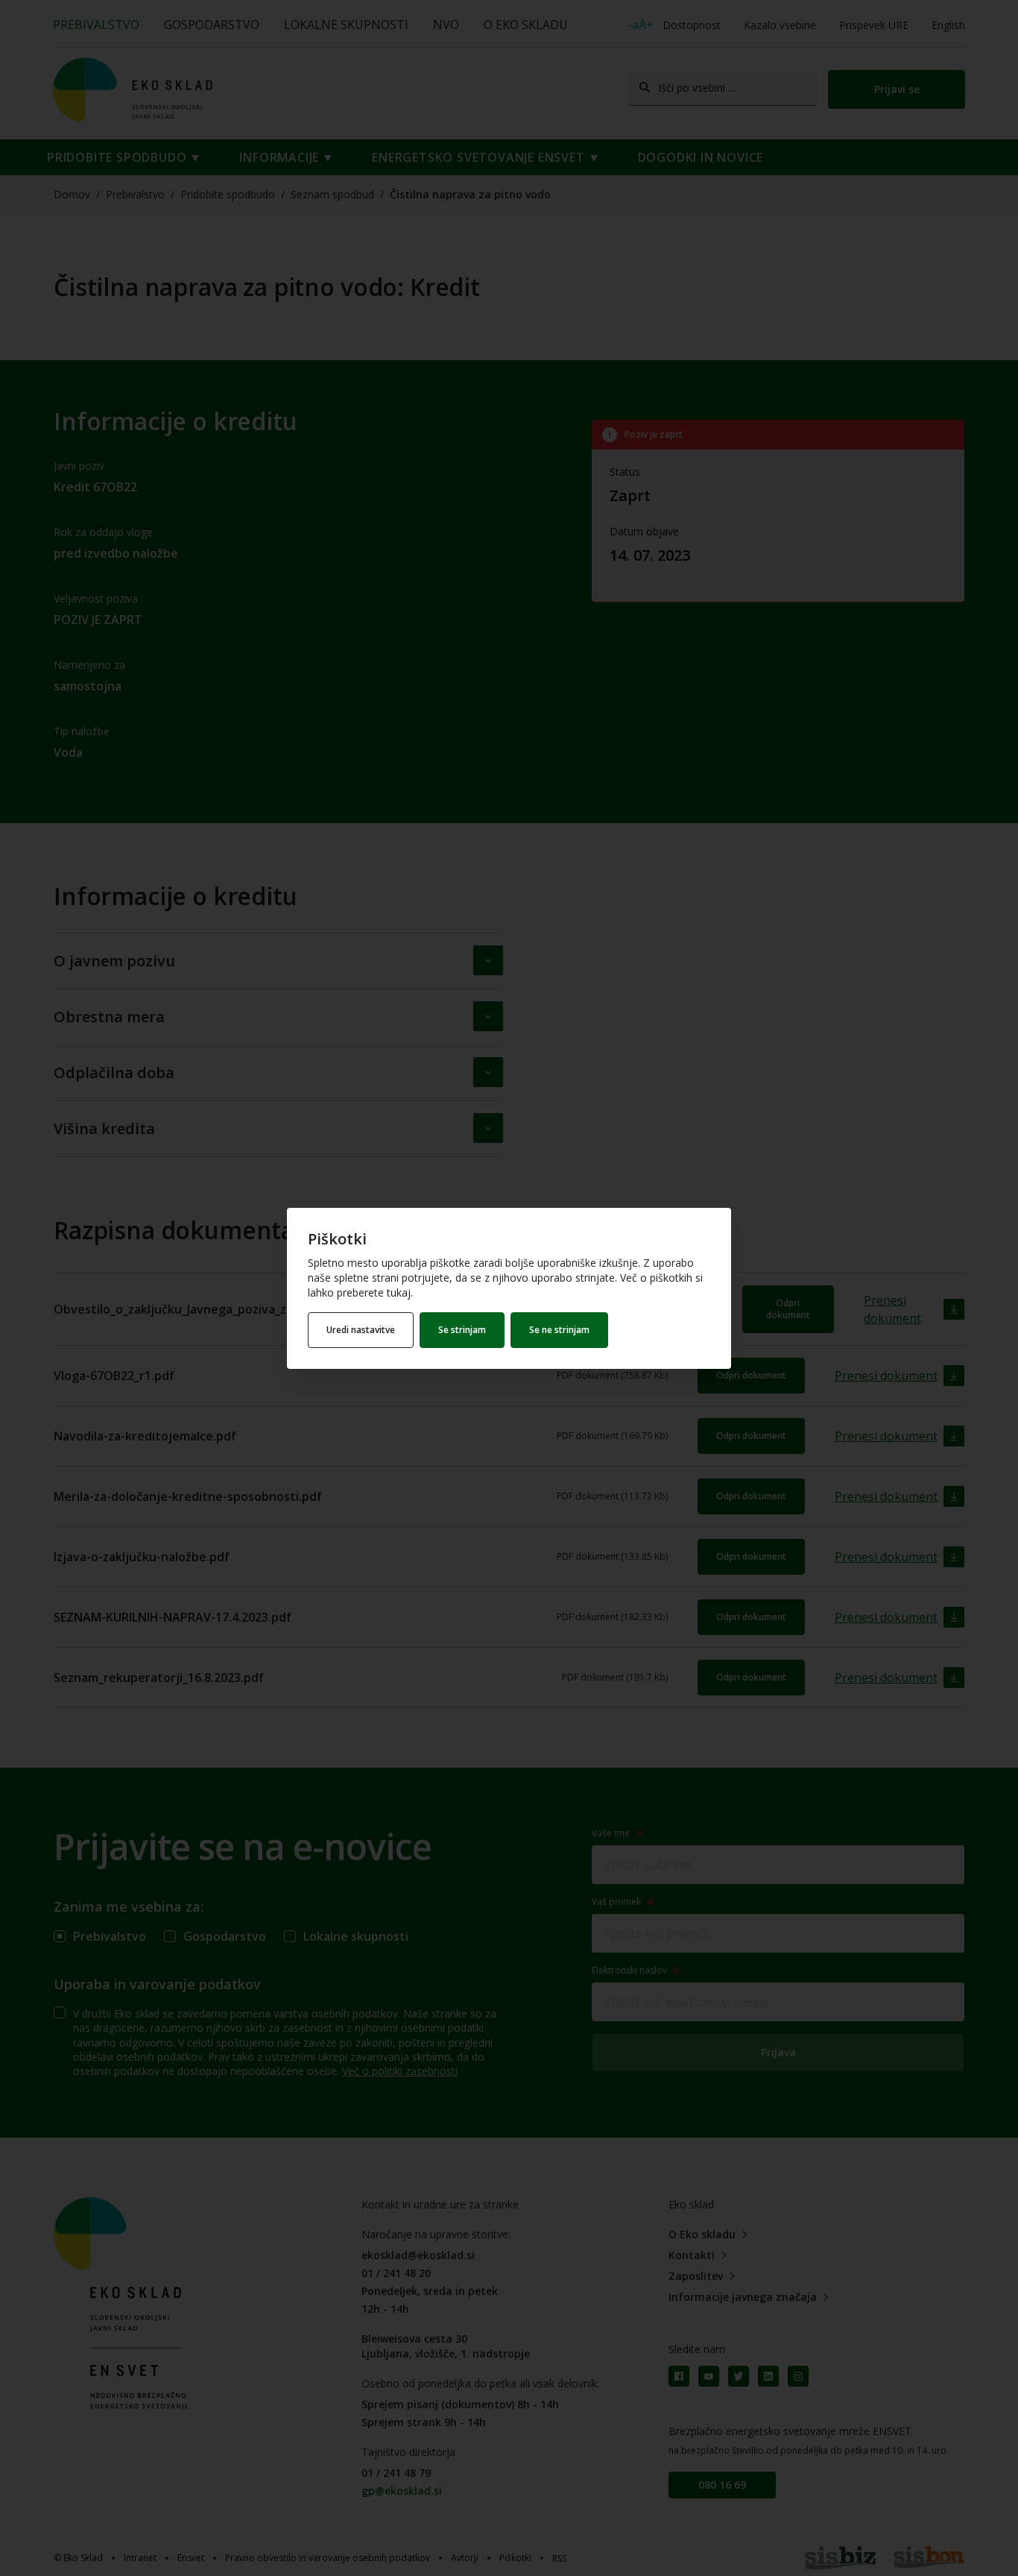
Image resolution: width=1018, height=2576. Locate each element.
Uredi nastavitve (361, 1330)
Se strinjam (462, 1330)
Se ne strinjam (559, 1330)
